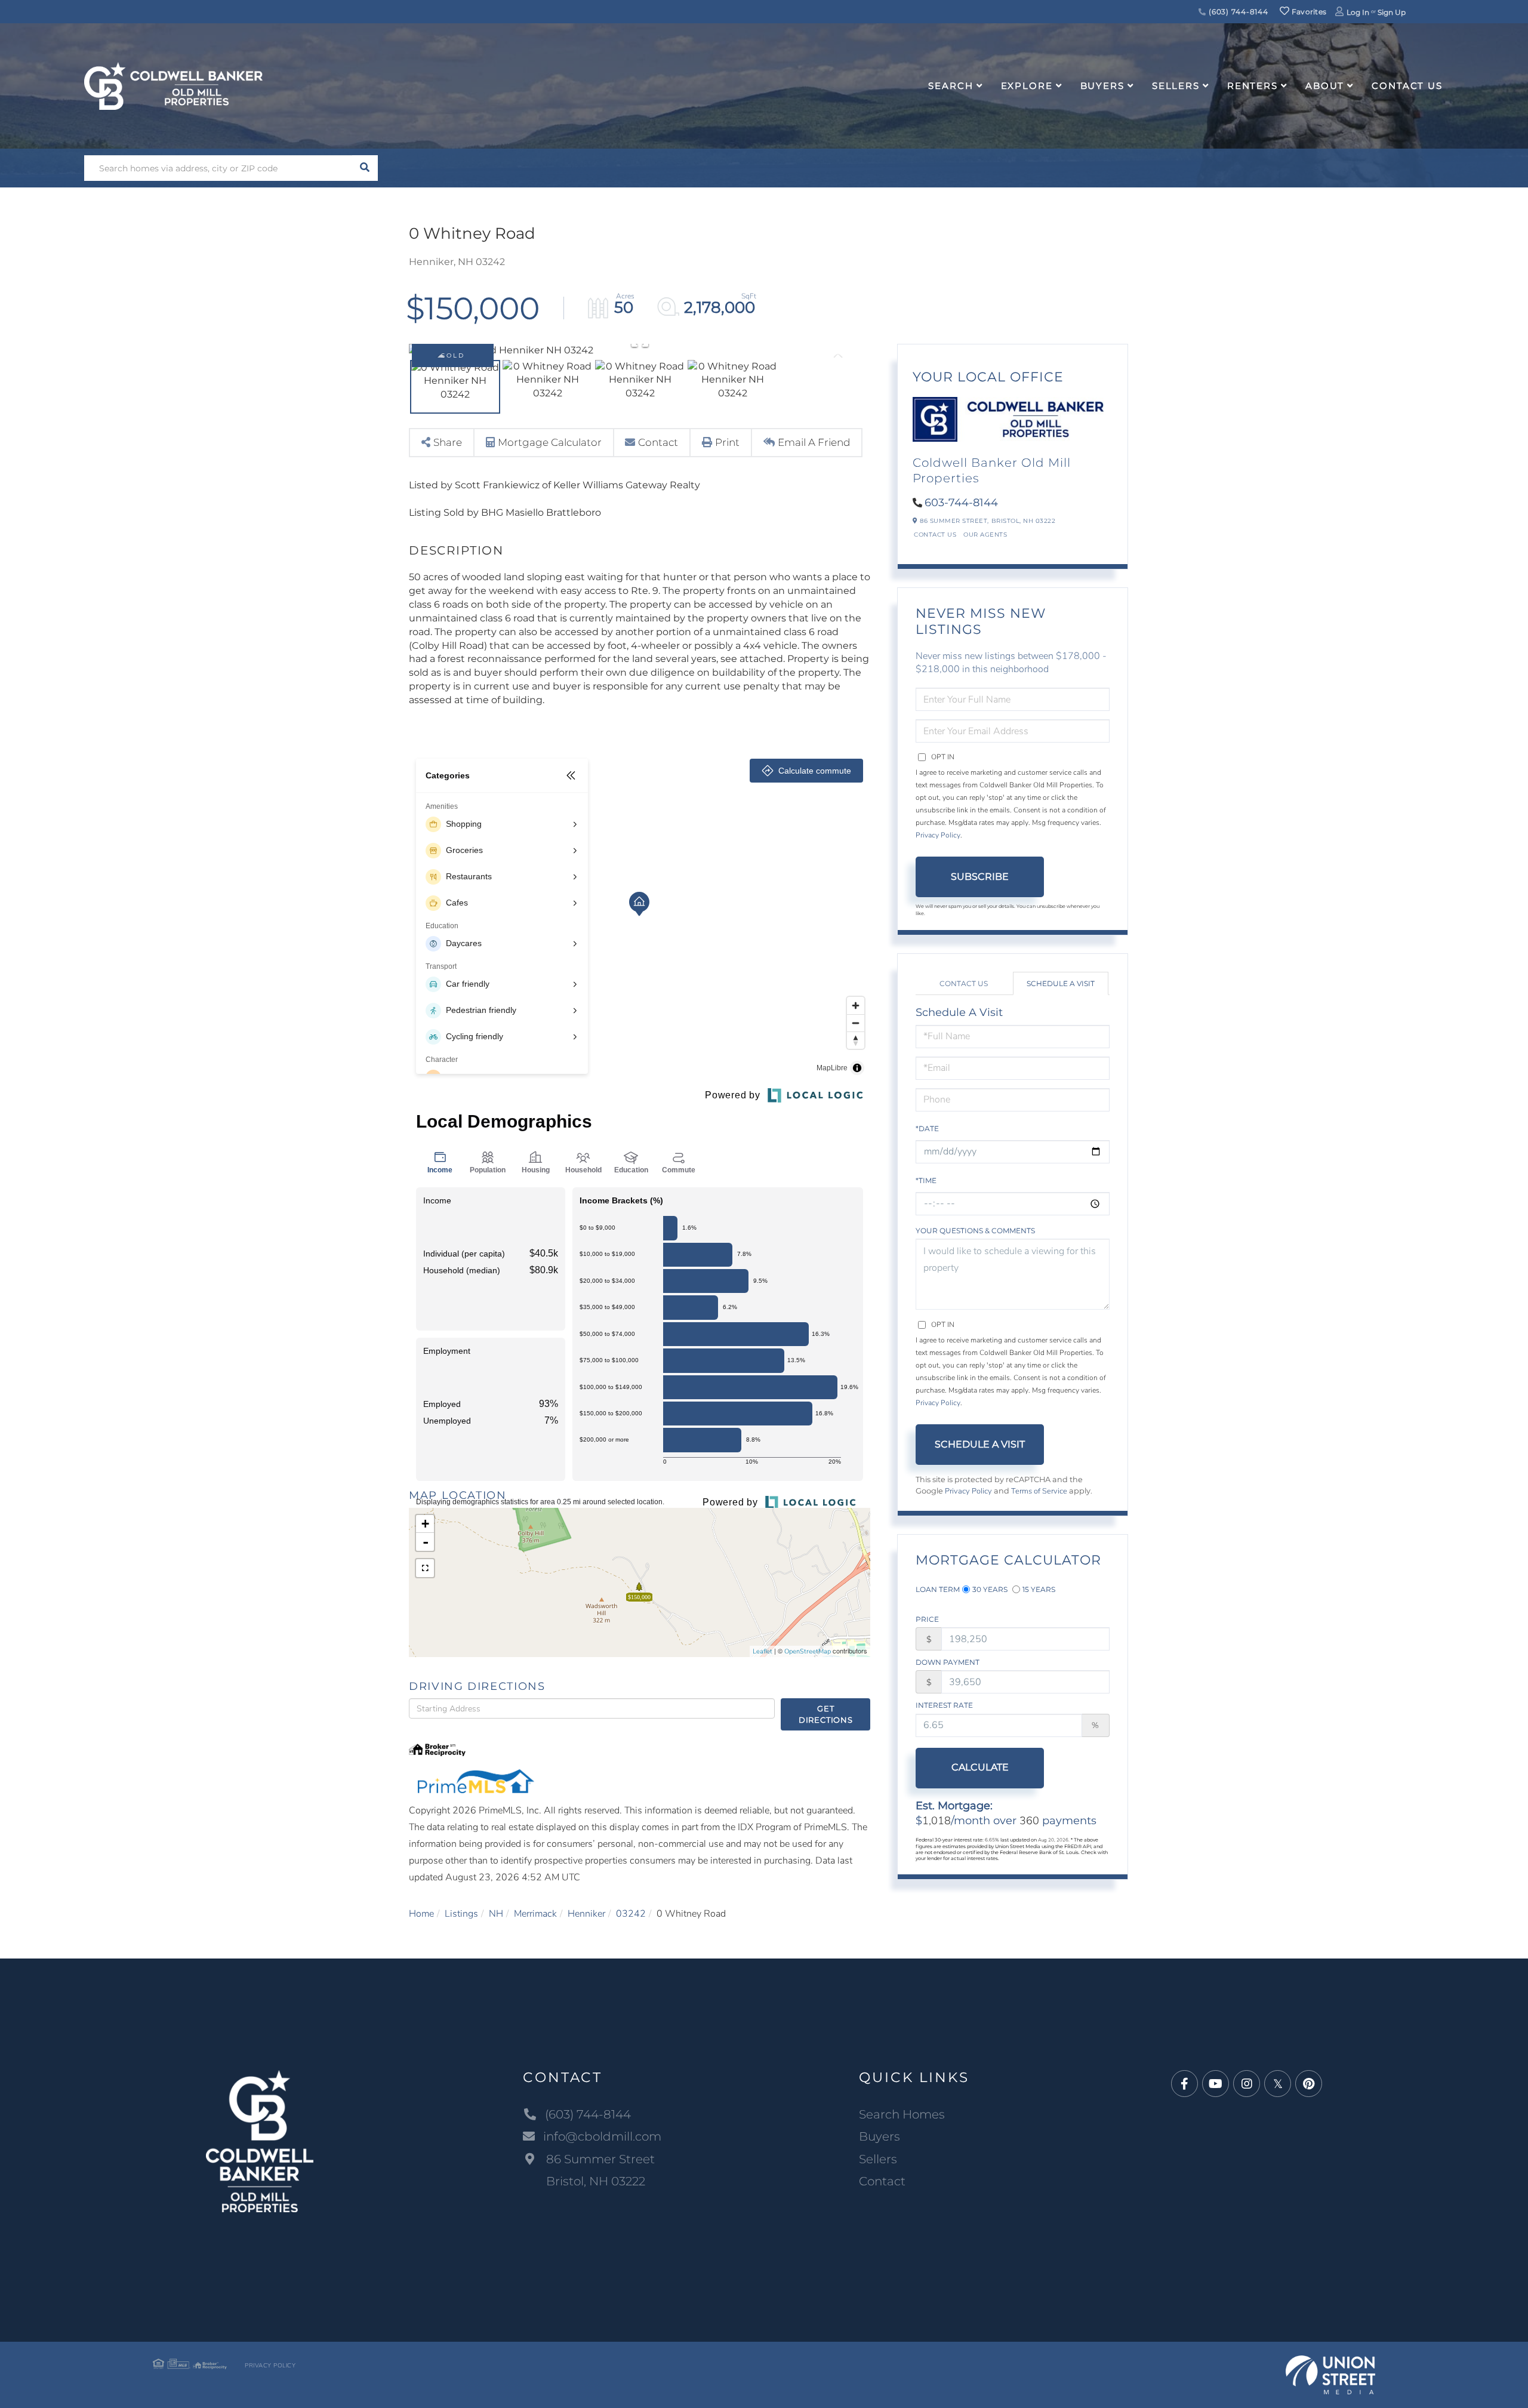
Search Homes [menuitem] (902, 2114)
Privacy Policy (938, 835)
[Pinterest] (1309, 2084)
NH (496, 1914)
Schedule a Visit (1061, 983)
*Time (926, 1180)
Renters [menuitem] (1253, 86)
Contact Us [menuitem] (1407, 86)
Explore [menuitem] (1027, 86)
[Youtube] (1216, 2084)
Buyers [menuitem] (1102, 86)
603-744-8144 (961, 503)
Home (421, 1914)
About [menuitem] (1325, 86)
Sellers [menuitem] (1176, 86)
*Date (927, 1128)
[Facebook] (1184, 2084)
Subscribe (980, 877)
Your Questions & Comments (975, 1231)
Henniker (586, 1914)
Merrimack (535, 1914)
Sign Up (1392, 12)
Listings (461, 1914)
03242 (631, 1914)
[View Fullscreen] (425, 1568)
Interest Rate (944, 1705)
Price (927, 1619)
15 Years (1039, 1589)
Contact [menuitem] (882, 2181)
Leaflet (763, 1651)
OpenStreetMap (808, 1651)
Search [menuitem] (951, 86)
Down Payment (948, 1662)
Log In (1358, 12)
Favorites (1308, 12)
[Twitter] (1278, 2084)
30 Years (990, 1589)
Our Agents (985, 535)
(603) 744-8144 (1237, 12)
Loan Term (938, 1589)
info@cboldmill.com (602, 2136)
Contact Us (935, 535)
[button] (365, 168)
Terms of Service (1039, 1491)
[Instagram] (1247, 2084)
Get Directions (826, 1714)
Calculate (980, 1767)
